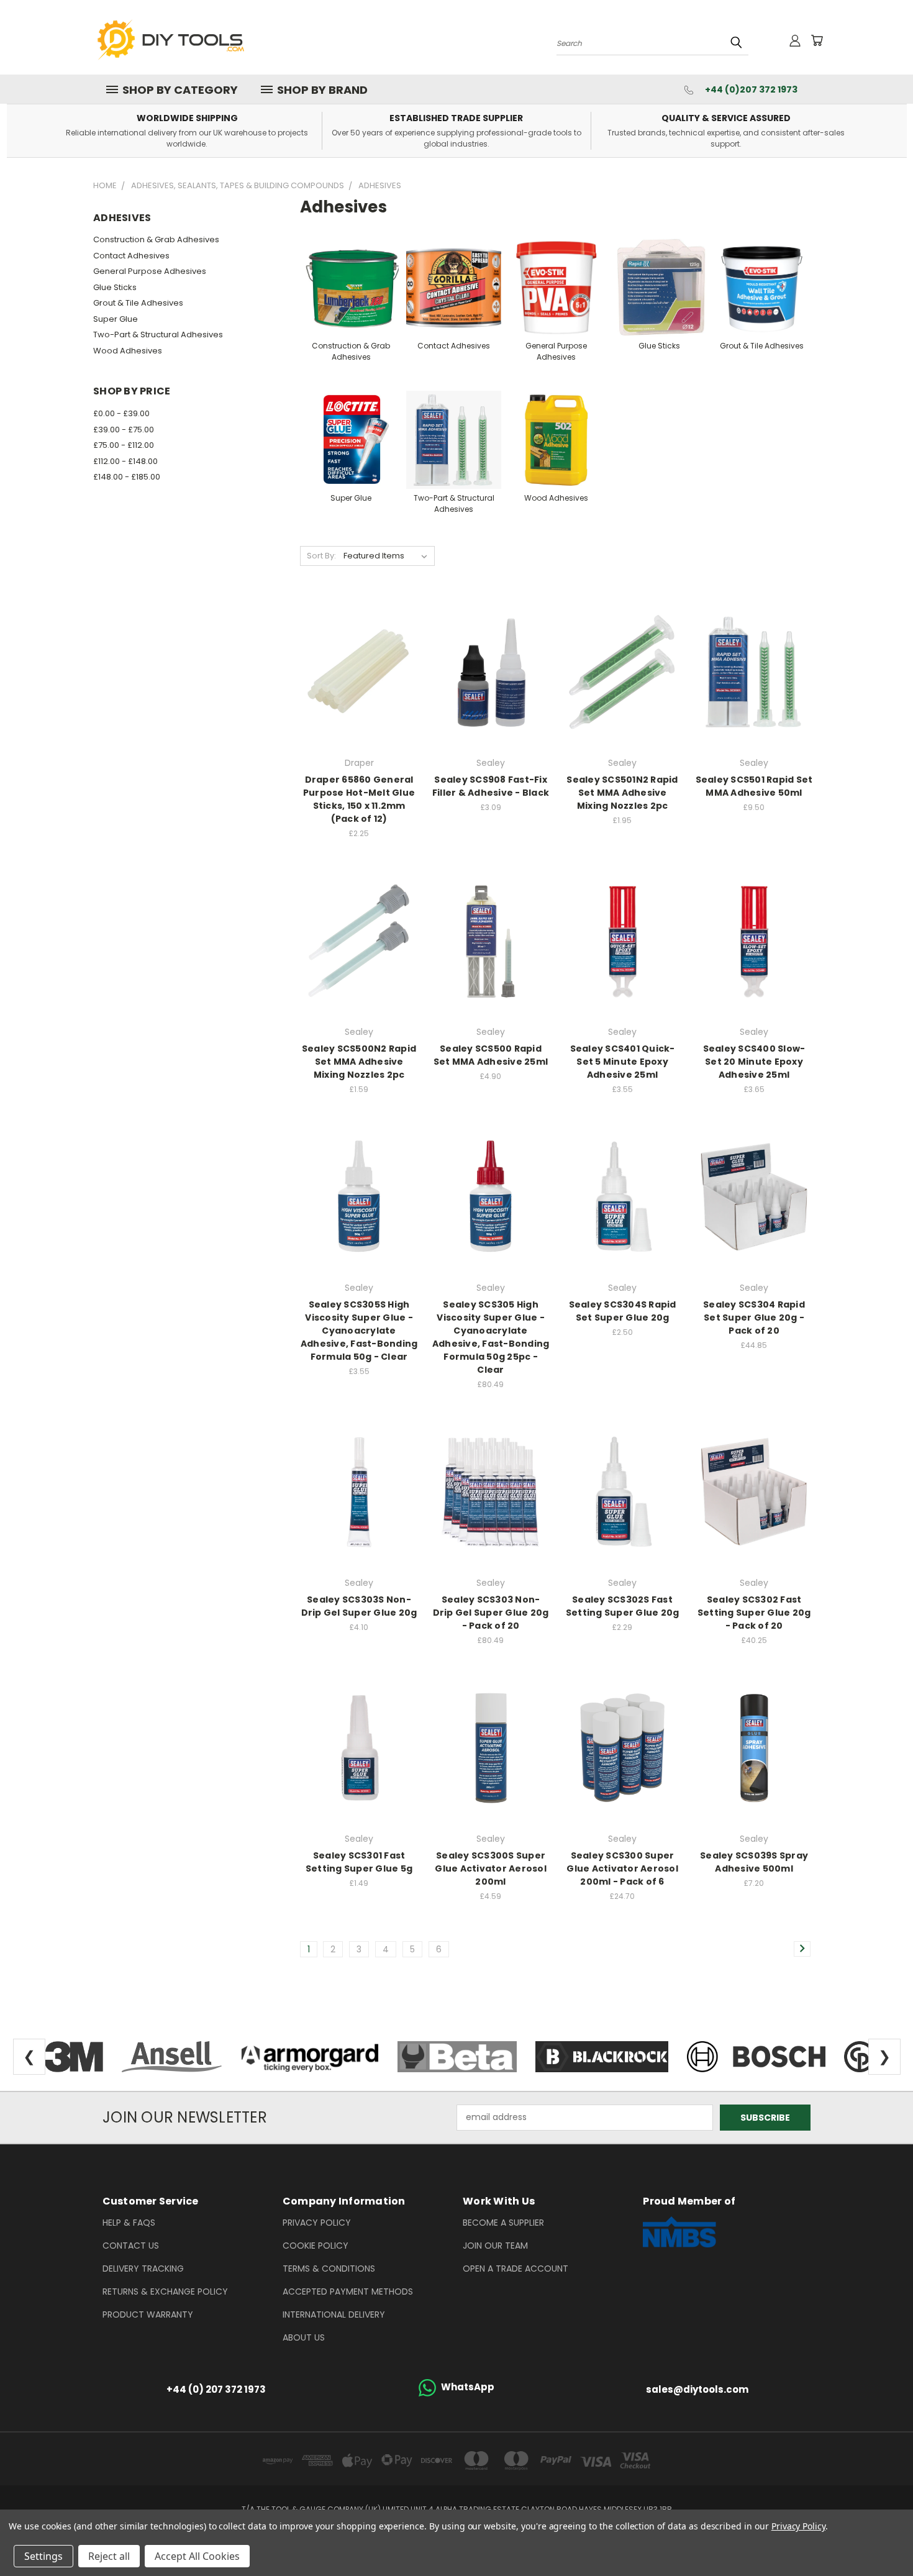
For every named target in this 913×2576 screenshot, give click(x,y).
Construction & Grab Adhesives (156, 239)
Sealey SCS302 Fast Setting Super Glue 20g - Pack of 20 (754, 1613)
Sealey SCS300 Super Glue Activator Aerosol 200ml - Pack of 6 (622, 1868)
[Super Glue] (351, 440)
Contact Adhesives (131, 256)
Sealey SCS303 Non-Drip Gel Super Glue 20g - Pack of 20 (491, 1613)
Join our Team (495, 2246)
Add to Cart (359, 670)
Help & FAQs (129, 2223)
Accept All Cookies (197, 2556)
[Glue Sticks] (659, 288)
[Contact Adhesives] (454, 288)
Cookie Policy (316, 2246)
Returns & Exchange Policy (165, 2292)
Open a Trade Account (516, 2269)
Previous (880, 2537)
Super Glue (116, 319)
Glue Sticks (115, 287)
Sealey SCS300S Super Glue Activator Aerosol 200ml (491, 1868)
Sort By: (321, 556)
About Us (304, 2337)
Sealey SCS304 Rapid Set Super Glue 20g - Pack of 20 (754, 1318)
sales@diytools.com (697, 2389)
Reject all (109, 2556)
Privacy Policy (317, 2223)
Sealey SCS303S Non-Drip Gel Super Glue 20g (359, 1606)
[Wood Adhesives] (556, 440)
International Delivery (334, 2314)
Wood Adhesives (128, 351)
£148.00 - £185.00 (127, 477)
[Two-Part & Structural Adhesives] (454, 440)
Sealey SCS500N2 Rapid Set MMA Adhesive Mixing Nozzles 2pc (359, 1062)
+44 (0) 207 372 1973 (216, 2389)
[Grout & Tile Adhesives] (762, 288)
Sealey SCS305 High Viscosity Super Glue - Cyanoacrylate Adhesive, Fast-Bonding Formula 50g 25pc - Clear (491, 1337)
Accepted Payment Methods (348, 2292)
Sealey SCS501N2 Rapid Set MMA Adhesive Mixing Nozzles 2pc (622, 793)
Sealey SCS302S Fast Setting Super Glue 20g (623, 1606)
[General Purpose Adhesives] (556, 288)
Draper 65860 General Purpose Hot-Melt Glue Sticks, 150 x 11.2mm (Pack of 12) (359, 799)
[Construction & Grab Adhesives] (351, 288)
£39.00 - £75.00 (124, 430)
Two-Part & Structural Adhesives (158, 335)
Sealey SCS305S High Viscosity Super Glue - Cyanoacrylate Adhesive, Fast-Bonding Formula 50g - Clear (359, 1331)
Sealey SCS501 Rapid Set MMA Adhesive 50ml (754, 786)
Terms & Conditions (329, 2269)
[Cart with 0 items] (817, 40)
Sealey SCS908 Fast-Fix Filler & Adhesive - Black (491, 786)
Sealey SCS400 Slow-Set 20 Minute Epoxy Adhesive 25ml (754, 1062)
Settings (43, 2556)
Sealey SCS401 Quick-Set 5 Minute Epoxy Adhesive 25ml (623, 1062)
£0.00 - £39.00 (121, 413)
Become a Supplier (503, 2223)
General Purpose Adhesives (150, 271)
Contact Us (131, 2246)
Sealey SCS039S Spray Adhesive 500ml (754, 1862)
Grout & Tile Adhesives (138, 303)
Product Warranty (148, 2314)
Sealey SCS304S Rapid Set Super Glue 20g (623, 1311)
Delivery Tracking (143, 2269)
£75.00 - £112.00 (124, 445)
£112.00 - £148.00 (125, 461)
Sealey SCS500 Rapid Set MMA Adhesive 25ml (491, 1055)
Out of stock (622, 939)
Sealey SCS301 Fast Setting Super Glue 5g (359, 1862)
